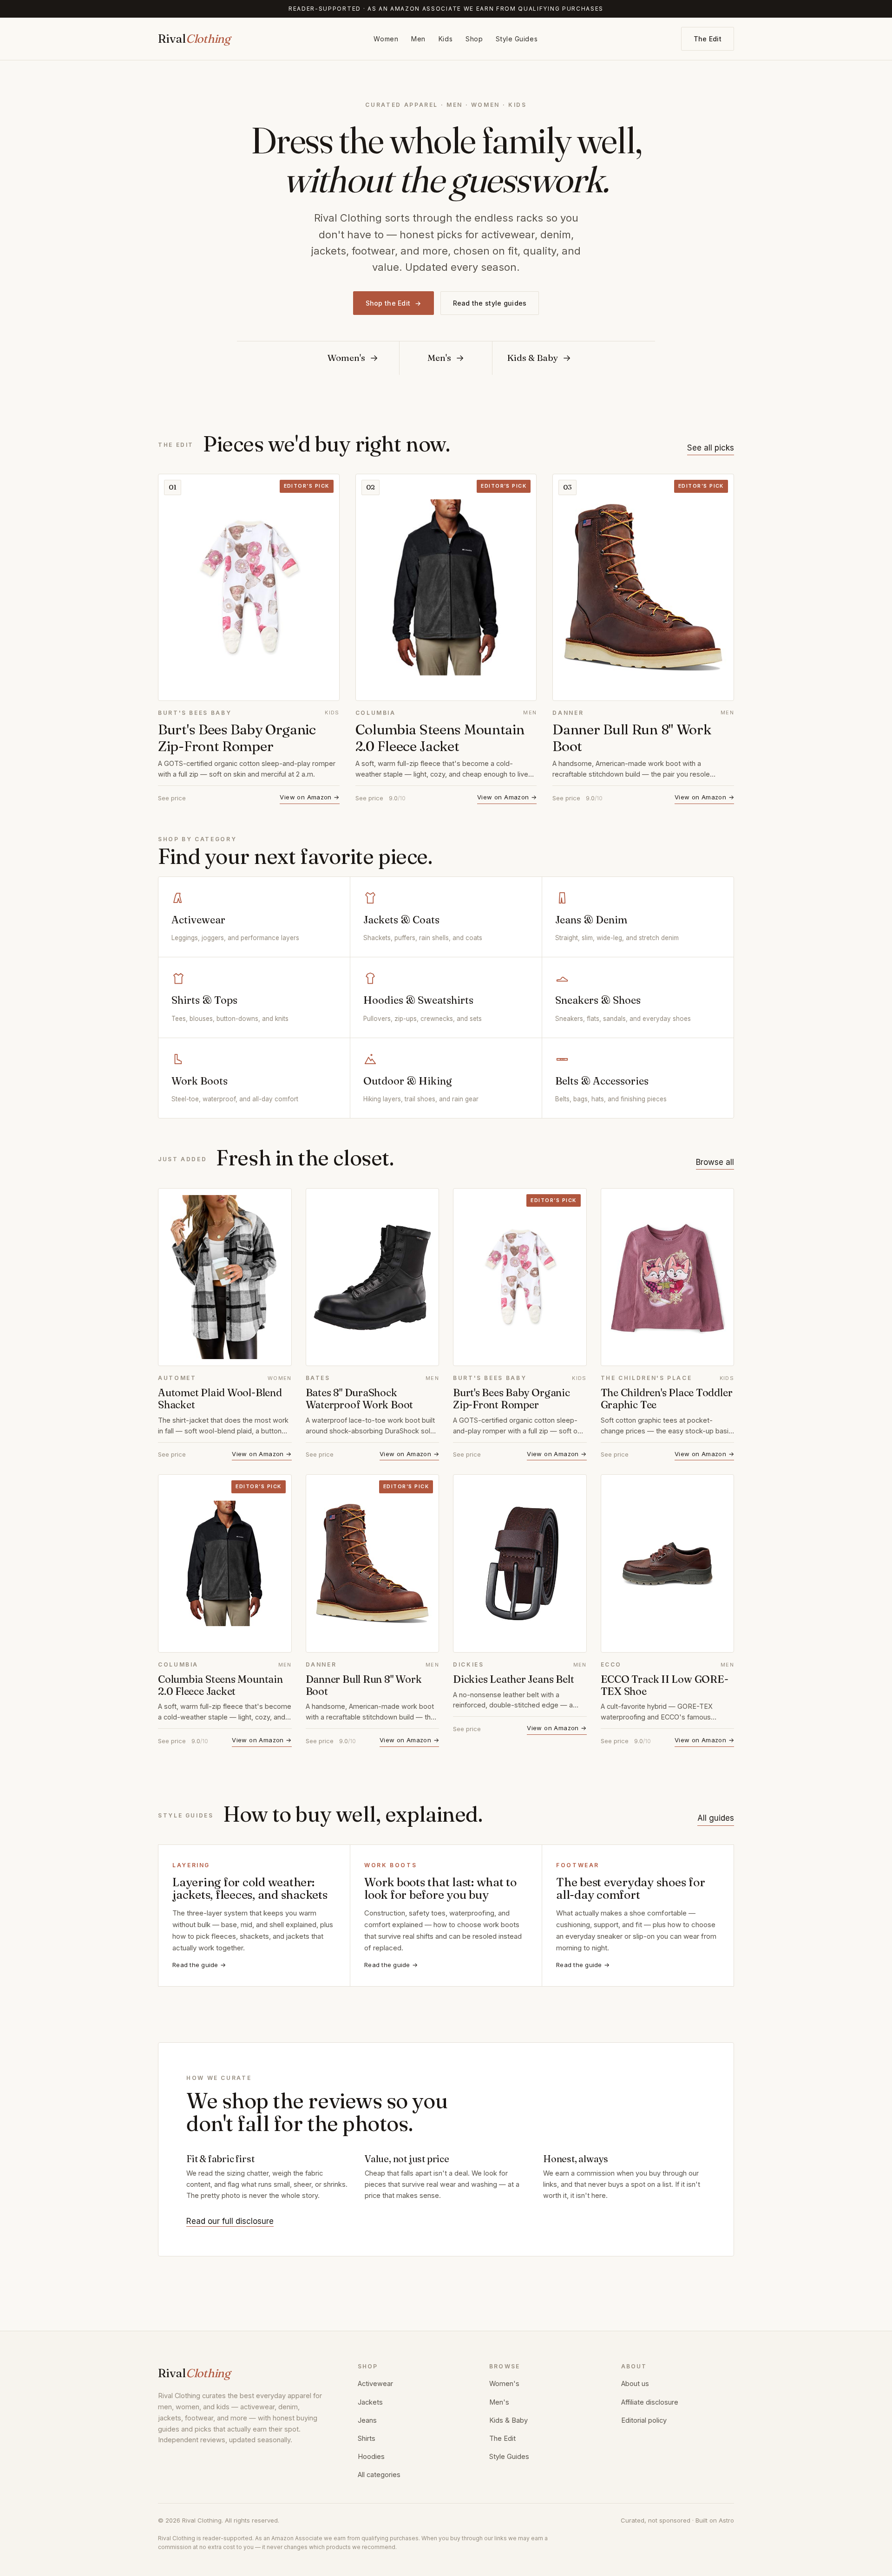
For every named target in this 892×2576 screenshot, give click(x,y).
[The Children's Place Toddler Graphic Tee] (668, 1277)
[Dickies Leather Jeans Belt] (520, 1563)
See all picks (711, 448)
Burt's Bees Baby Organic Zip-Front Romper (237, 738)
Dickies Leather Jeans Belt (513, 1679)
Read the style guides (490, 303)
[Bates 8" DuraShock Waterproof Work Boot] (373, 1277)
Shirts (367, 2438)
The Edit (708, 39)
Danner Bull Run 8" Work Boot (632, 738)
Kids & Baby (508, 2420)
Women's (504, 2383)
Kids (446, 39)
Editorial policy (644, 2420)
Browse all (715, 1162)
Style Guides (517, 39)
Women (386, 39)
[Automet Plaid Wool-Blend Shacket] (225, 1277)
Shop (474, 39)
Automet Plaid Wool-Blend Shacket (220, 1399)
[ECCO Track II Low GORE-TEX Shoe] (668, 1563)
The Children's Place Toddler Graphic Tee (667, 1399)
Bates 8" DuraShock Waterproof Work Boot (360, 1399)
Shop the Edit (394, 303)
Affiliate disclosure (650, 2402)
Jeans (367, 2420)
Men (418, 39)
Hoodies (371, 2456)
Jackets (370, 2402)
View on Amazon (309, 797)
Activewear (375, 2383)
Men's (499, 2402)
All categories (379, 2475)
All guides (716, 1818)
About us (635, 2383)
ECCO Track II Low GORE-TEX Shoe (665, 1685)
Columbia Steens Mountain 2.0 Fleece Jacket (440, 738)
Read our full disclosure (230, 2221)
